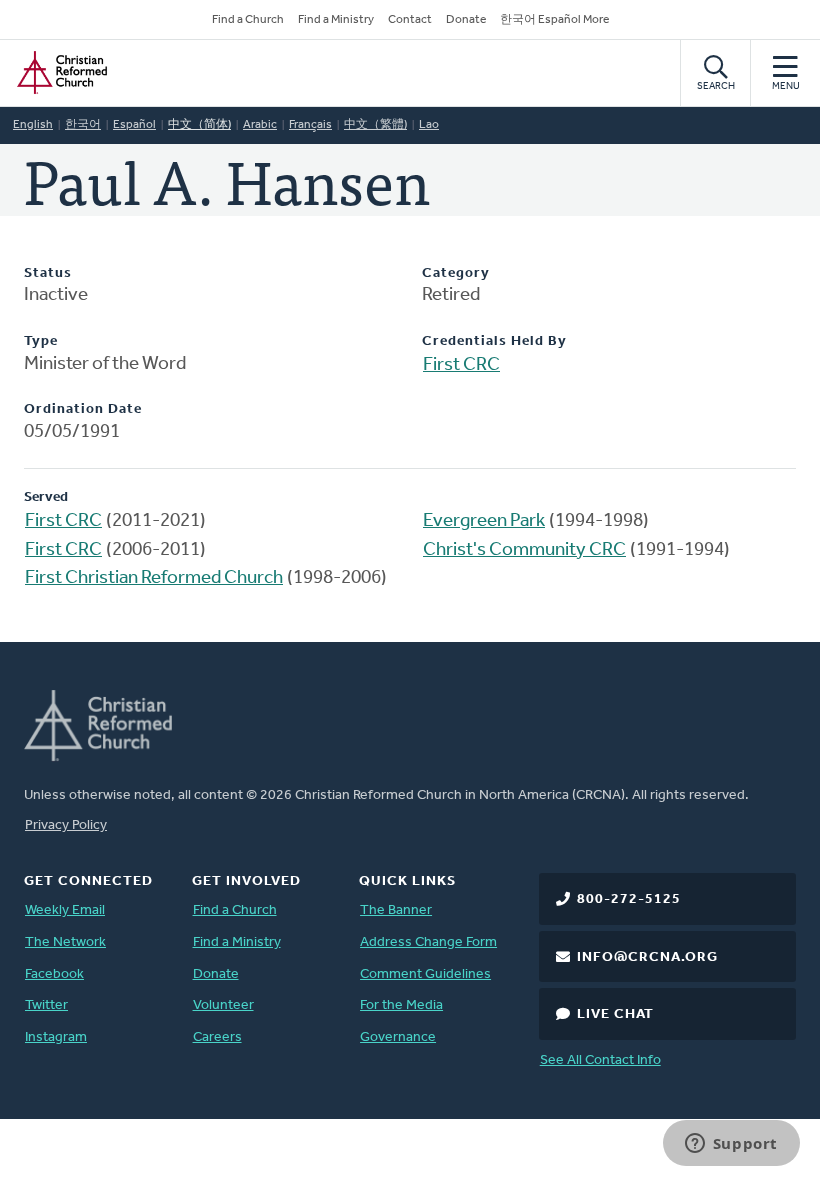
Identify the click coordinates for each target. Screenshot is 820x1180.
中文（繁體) (375, 125)
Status (48, 273)
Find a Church (248, 20)
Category (456, 273)
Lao (429, 125)
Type (41, 341)
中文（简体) (199, 125)
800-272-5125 (629, 899)
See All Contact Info (600, 1060)
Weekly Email (65, 910)
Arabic (260, 125)
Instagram (56, 1037)
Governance (398, 1037)
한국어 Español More (554, 20)
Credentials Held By (494, 341)
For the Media (401, 1005)
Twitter (46, 1005)
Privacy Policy (66, 825)
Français (310, 125)
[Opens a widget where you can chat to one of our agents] (731, 1145)
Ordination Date (83, 409)
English (33, 125)
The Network (65, 942)
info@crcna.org (647, 957)
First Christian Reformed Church (154, 578)
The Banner (396, 910)
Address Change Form (428, 942)
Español (134, 125)
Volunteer (223, 1005)
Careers (217, 1037)
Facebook (54, 974)
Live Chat (615, 1014)
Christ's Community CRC (524, 550)
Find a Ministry (336, 20)
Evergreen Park (484, 521)
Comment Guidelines (425, 974)
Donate (466, 20)
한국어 (83, 125)
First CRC (461, 365)
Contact (410, 20)
